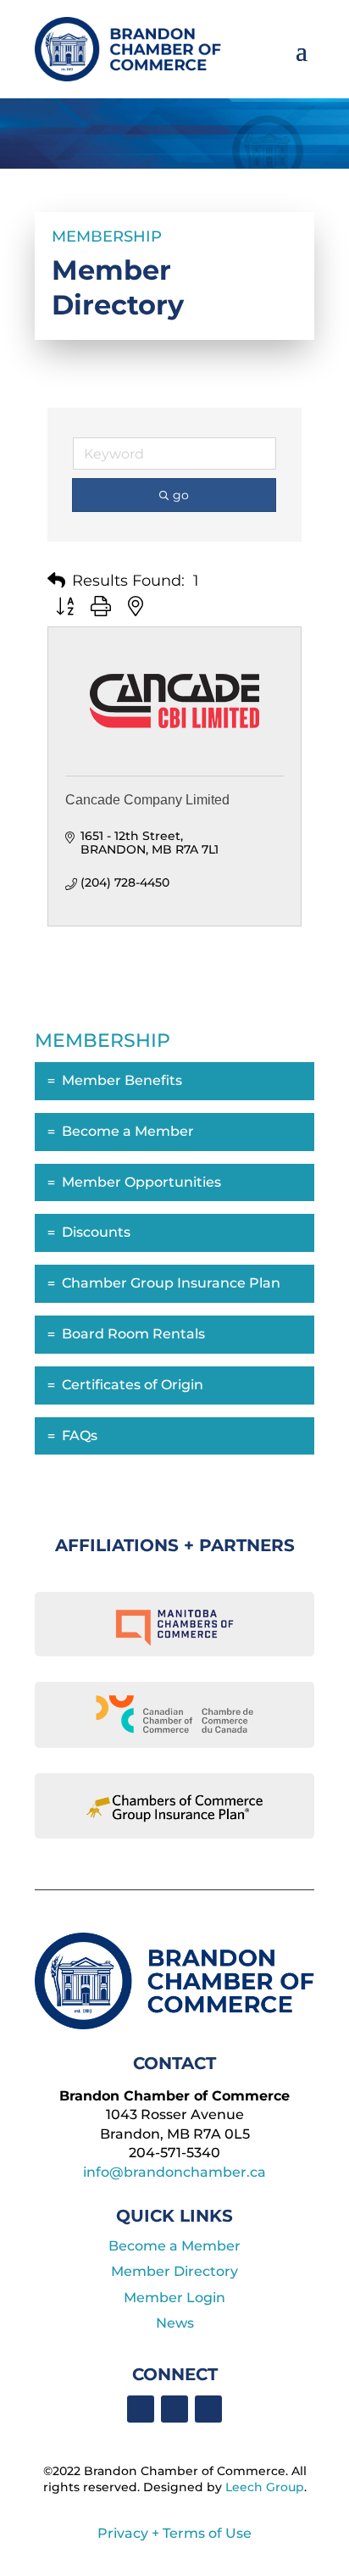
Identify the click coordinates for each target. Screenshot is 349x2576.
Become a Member (128, 1131)
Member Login (174, 2298)
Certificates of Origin (133, 1385)
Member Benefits (122, 1080)
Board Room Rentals (133, 1334)
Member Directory (174, 2271)
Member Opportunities (141, 1182)
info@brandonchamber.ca (174, 2172)
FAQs (80, 1435)
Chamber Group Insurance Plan (171, 1283)
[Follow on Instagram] (208, 2409)
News (175, 2323)
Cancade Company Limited (147, 800)
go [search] (181, 495)
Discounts (96, 1232)
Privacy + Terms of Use (174, 2533)
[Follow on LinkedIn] (174, 2409)
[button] (56, 581)
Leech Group (265, 2487)
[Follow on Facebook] (141, 2409)
